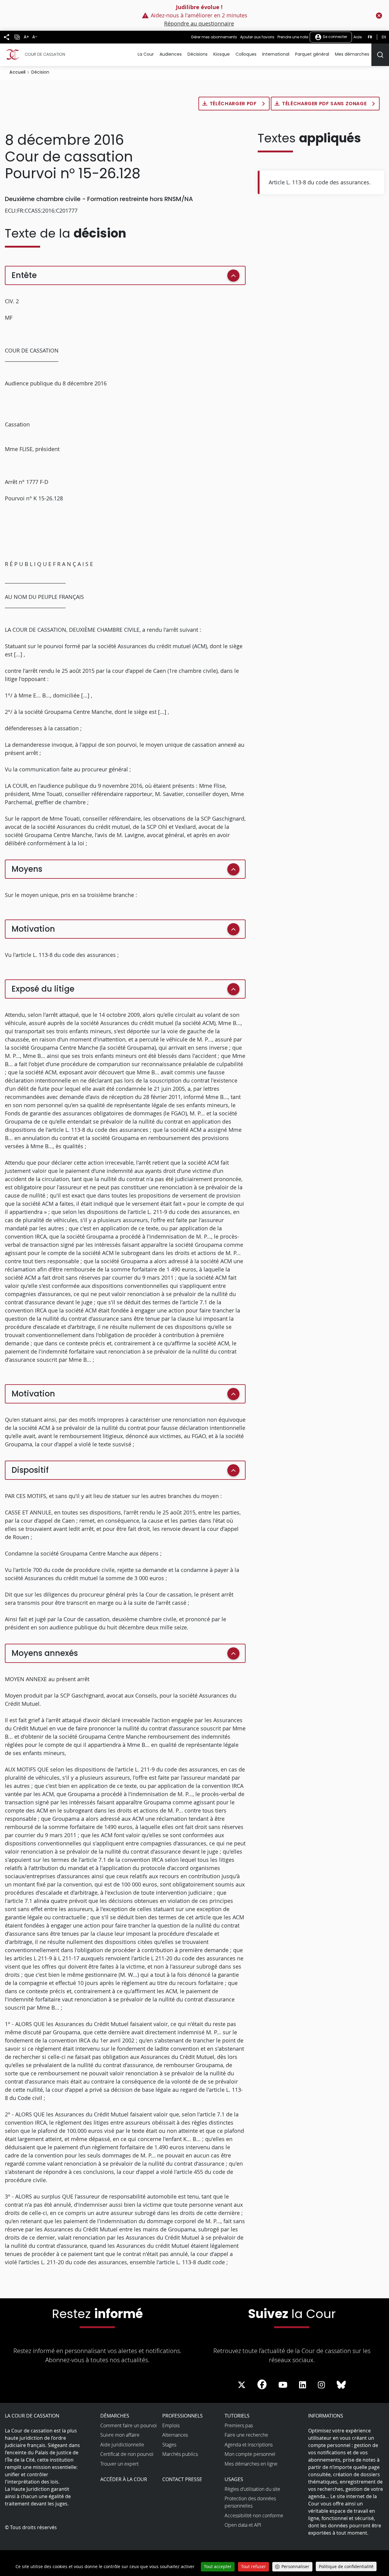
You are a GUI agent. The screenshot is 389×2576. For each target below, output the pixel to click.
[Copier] (17, 37)
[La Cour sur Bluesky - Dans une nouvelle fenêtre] (341, 2385)
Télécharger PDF (234, 104)
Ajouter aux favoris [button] (257, 37)
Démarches (115, 2416)
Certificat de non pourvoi (127, 2454)
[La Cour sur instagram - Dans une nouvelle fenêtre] (321, 2385)
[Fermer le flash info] (379, 16)
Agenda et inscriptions (249, 2445)
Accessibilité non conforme (254, 2515)
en (384, 37)
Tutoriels (237, 2416)
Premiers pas (239, 2425)
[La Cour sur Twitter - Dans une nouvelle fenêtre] (242, 2385)
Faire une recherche (246, 2435)
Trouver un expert (119, 2464)
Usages (234, 2479)
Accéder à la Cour (124, 2479)
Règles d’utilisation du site (252, 2489)
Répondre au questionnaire (199, 23)
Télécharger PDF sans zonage (325, 104)
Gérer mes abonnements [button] (214, 37)
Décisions (198, 54)
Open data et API (243, 2525)
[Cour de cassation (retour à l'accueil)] (35, 54)
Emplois (171, 2425)
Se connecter (334, 37)
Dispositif (30, 1470)
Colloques (246, 54)
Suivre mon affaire (120, 2435)
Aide (358, 37)
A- (35, 37)
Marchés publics (180, 2454)
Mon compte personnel (250, 2454)
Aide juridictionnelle (122, 2445)
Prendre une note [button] (293, 37)
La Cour (146, 54)
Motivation (33, 929)
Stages (169, 2445)
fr (370, 37)
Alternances (175, 2435)
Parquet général (312, 54)
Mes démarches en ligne (251, 2464)
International (276, 54)
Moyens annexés (45, 1653)
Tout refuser (253, 2566)
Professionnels (182, 2416)
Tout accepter (218, 2566)
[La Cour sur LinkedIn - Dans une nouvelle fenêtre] (303, 2385)
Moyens (27, 869)
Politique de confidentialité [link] (346, 2566)
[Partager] (7, 37)
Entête (24, 275)
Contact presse (182, 2479)
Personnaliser (295, 2566)
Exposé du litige (43, 989)
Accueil (17, 72)
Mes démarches (352, 54)
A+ (26, 37)
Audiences (171, 54)
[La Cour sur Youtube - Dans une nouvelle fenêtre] (283, 2385)
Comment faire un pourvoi (129, 2425)
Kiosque (222, 54)
